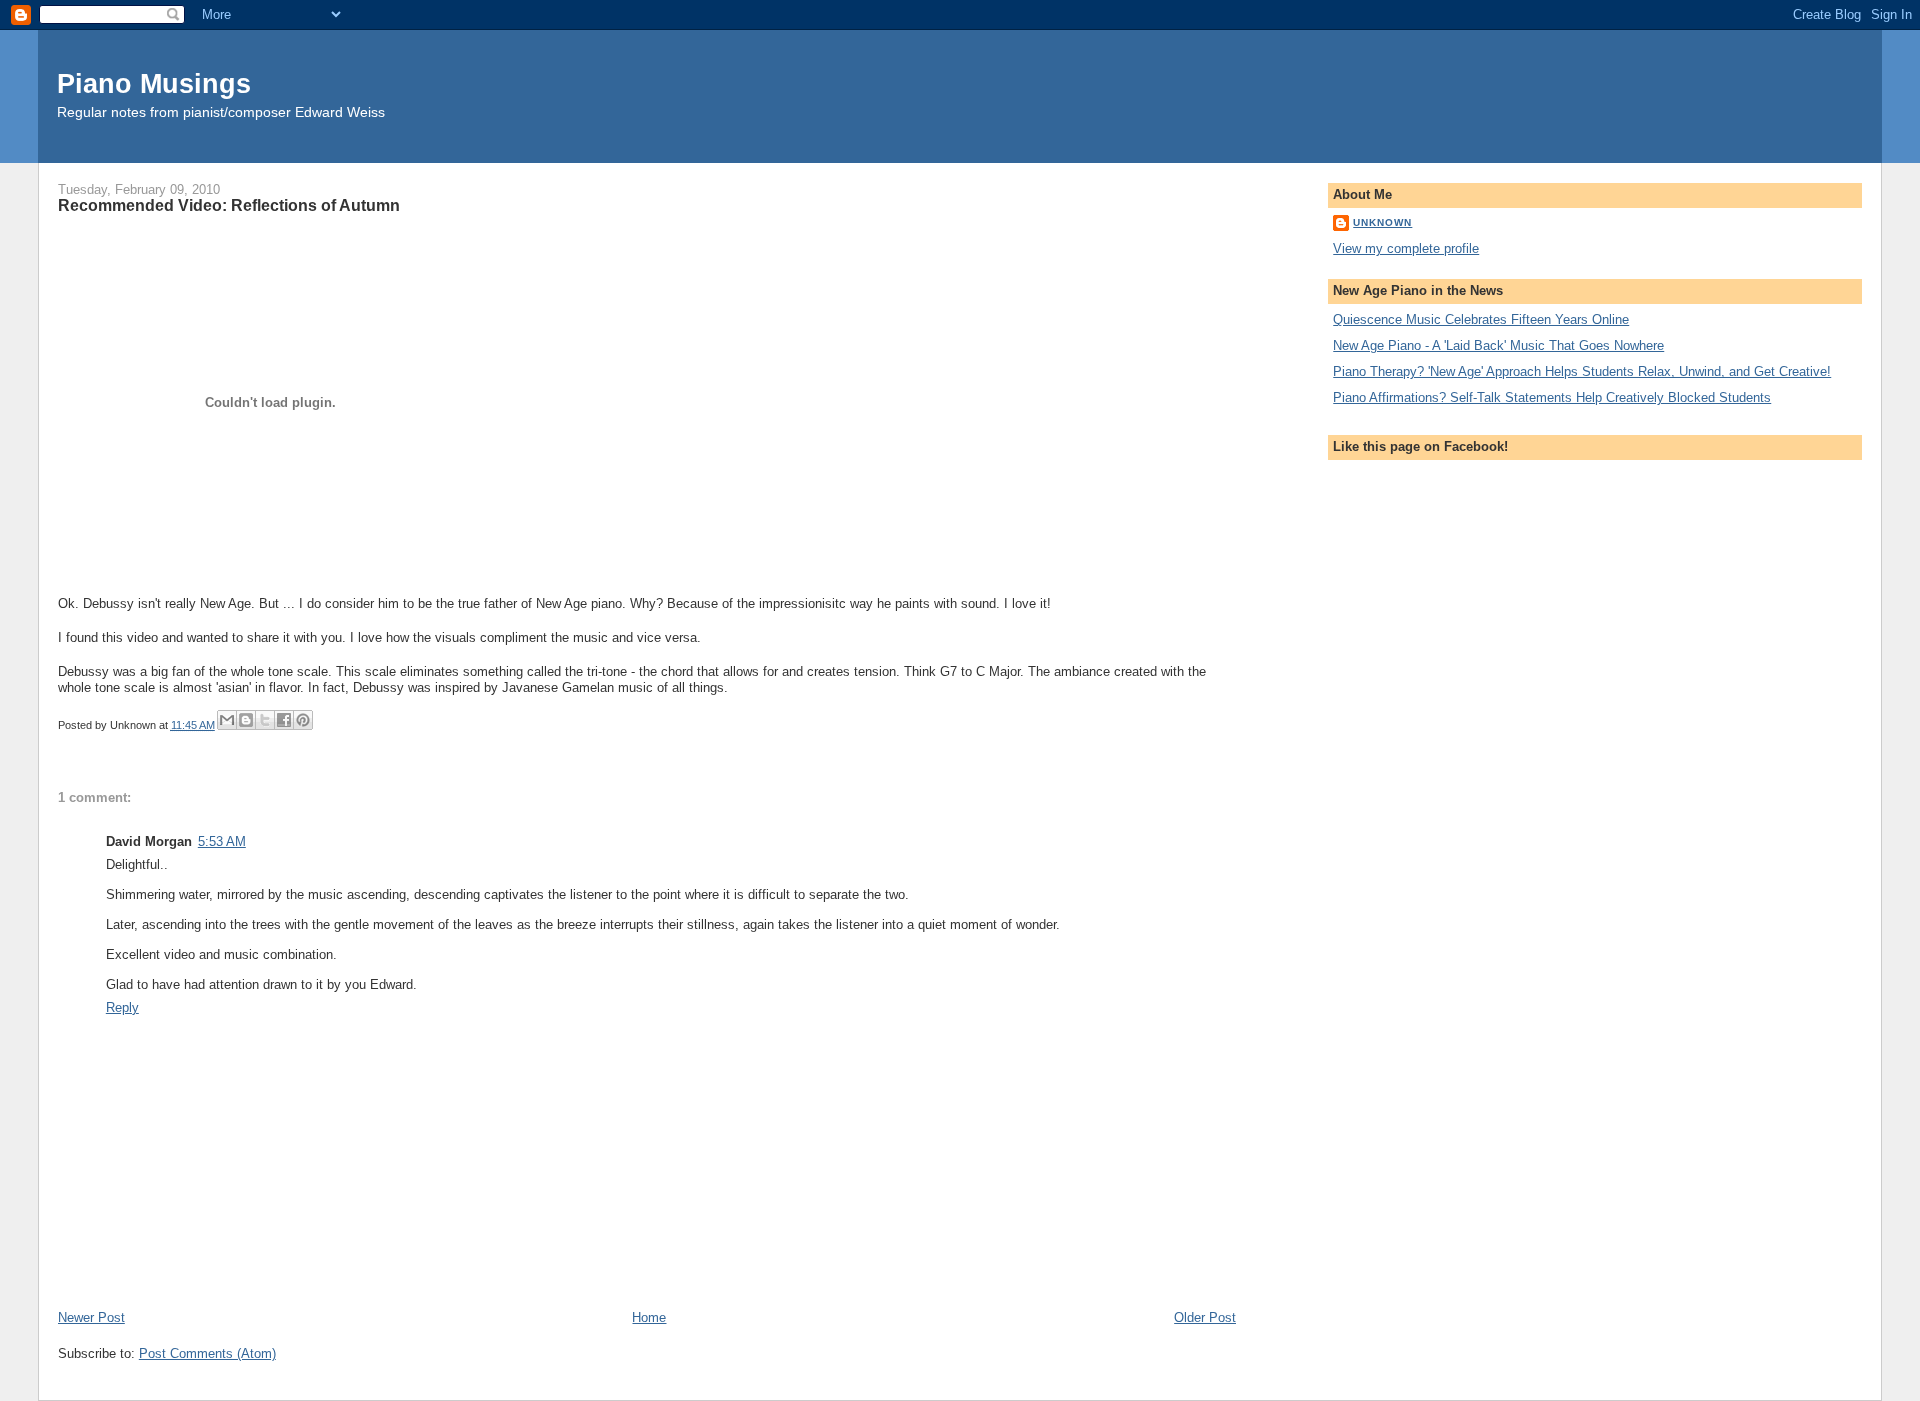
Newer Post (91, 1317)
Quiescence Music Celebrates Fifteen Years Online (1481, 319)
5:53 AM (222, 841)
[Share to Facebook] (284, 720)
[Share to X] (265, 720)
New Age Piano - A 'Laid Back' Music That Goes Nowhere (1498, 345)
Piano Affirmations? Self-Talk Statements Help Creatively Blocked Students (1552, 397)
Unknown (1382, 222)
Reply (122, 1007)
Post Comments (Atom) (207, 1353)
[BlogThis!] (246, 720)
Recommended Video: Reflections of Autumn (229, 205)
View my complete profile (1406, 248)
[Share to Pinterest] (303, 720)
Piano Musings (154, 83)
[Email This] (227, 720)
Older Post (1205, 1317)
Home (649, 1317)
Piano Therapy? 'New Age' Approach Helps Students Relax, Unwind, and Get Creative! (1582, 371)
